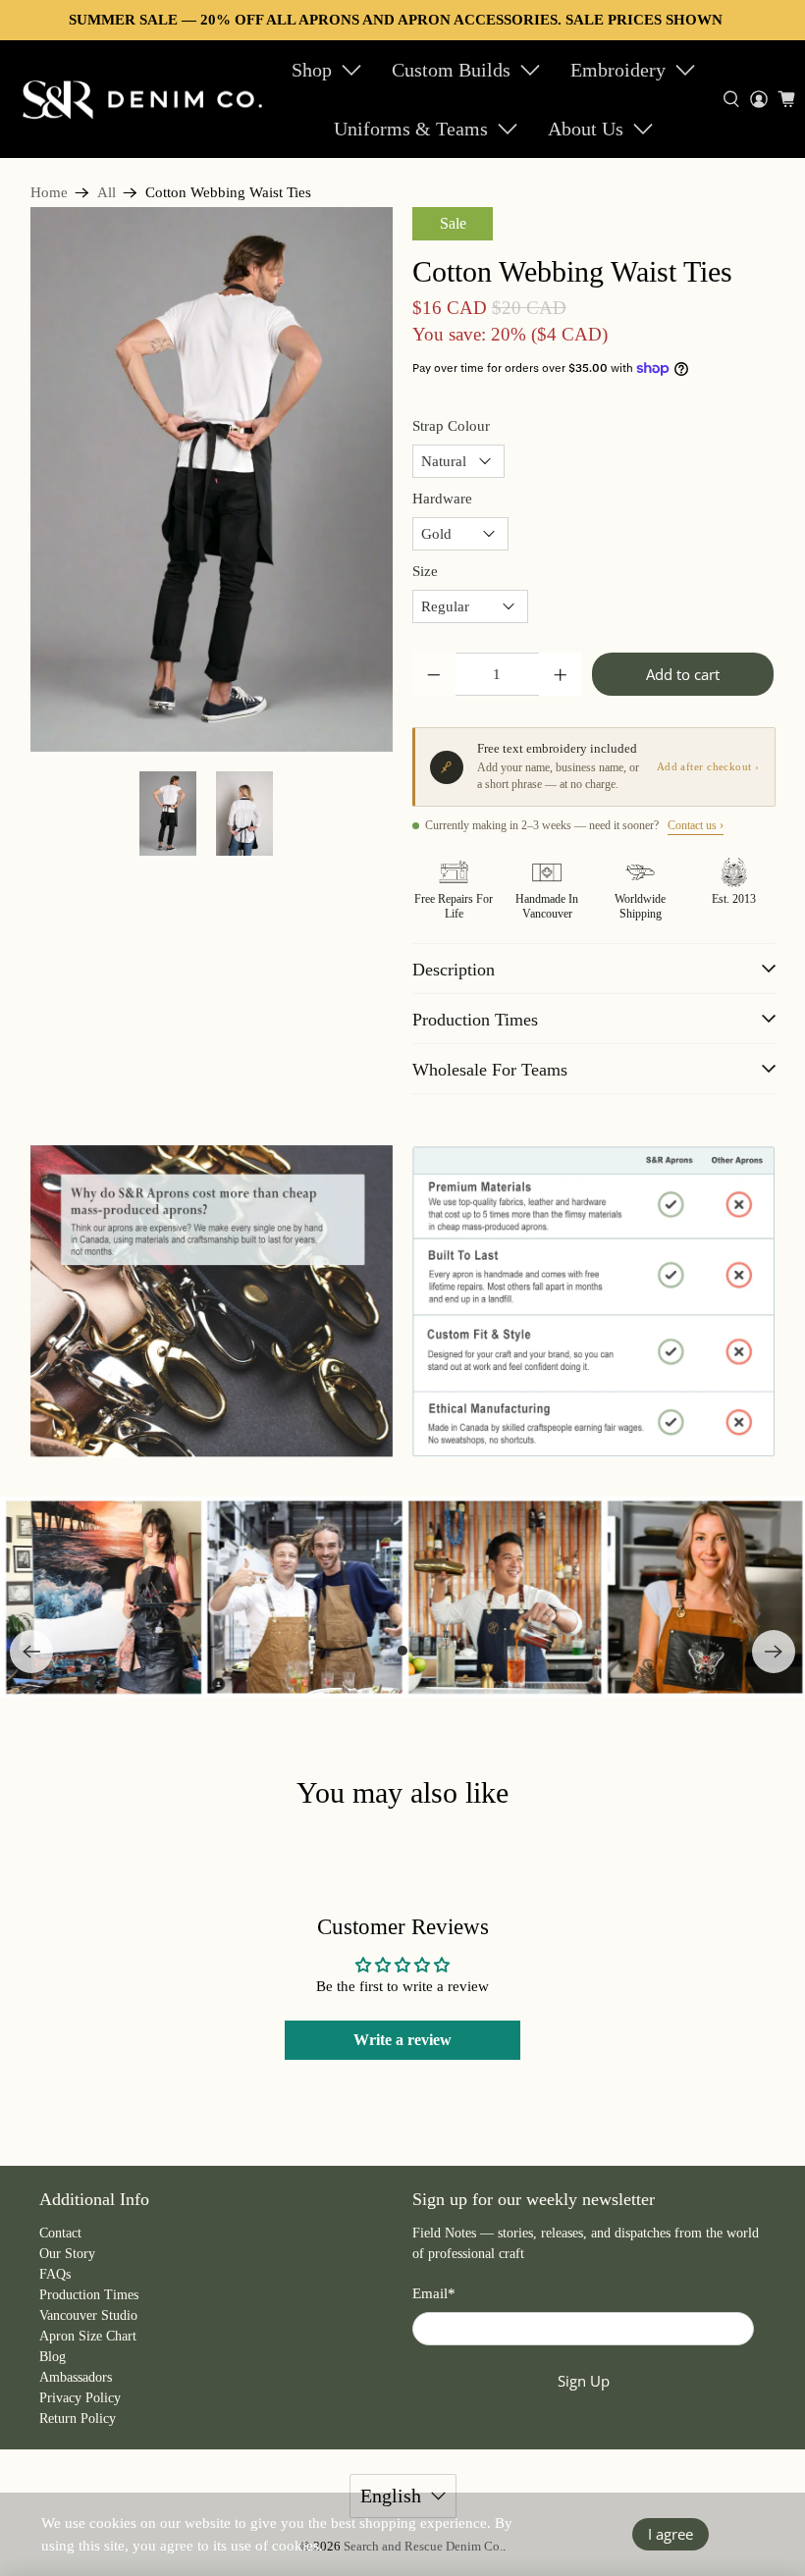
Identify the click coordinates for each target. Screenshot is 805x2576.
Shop (312, 70)
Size (425, 571)
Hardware (442, 499)
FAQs (55, 2274)
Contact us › (696, 825)
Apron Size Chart (88, 2336)
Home (49, 193)
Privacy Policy (80, 2398)
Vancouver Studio (88, 2315)
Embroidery (618, 70)
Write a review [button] (402, 2040)
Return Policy (78, 2418)
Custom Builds (451, 70)
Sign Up (584, 2381)
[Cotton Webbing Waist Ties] (212, 479)
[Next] (774, 1652)
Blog (53, 2357)
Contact (60, 2233)
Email (434, 2293)
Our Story (67, 2254)
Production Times (89, 2295)
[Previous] (31, 1652)
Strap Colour (451, 426)
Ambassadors (76, 2377)
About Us (586, 129)
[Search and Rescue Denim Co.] (143, 100)
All (107, 193)
